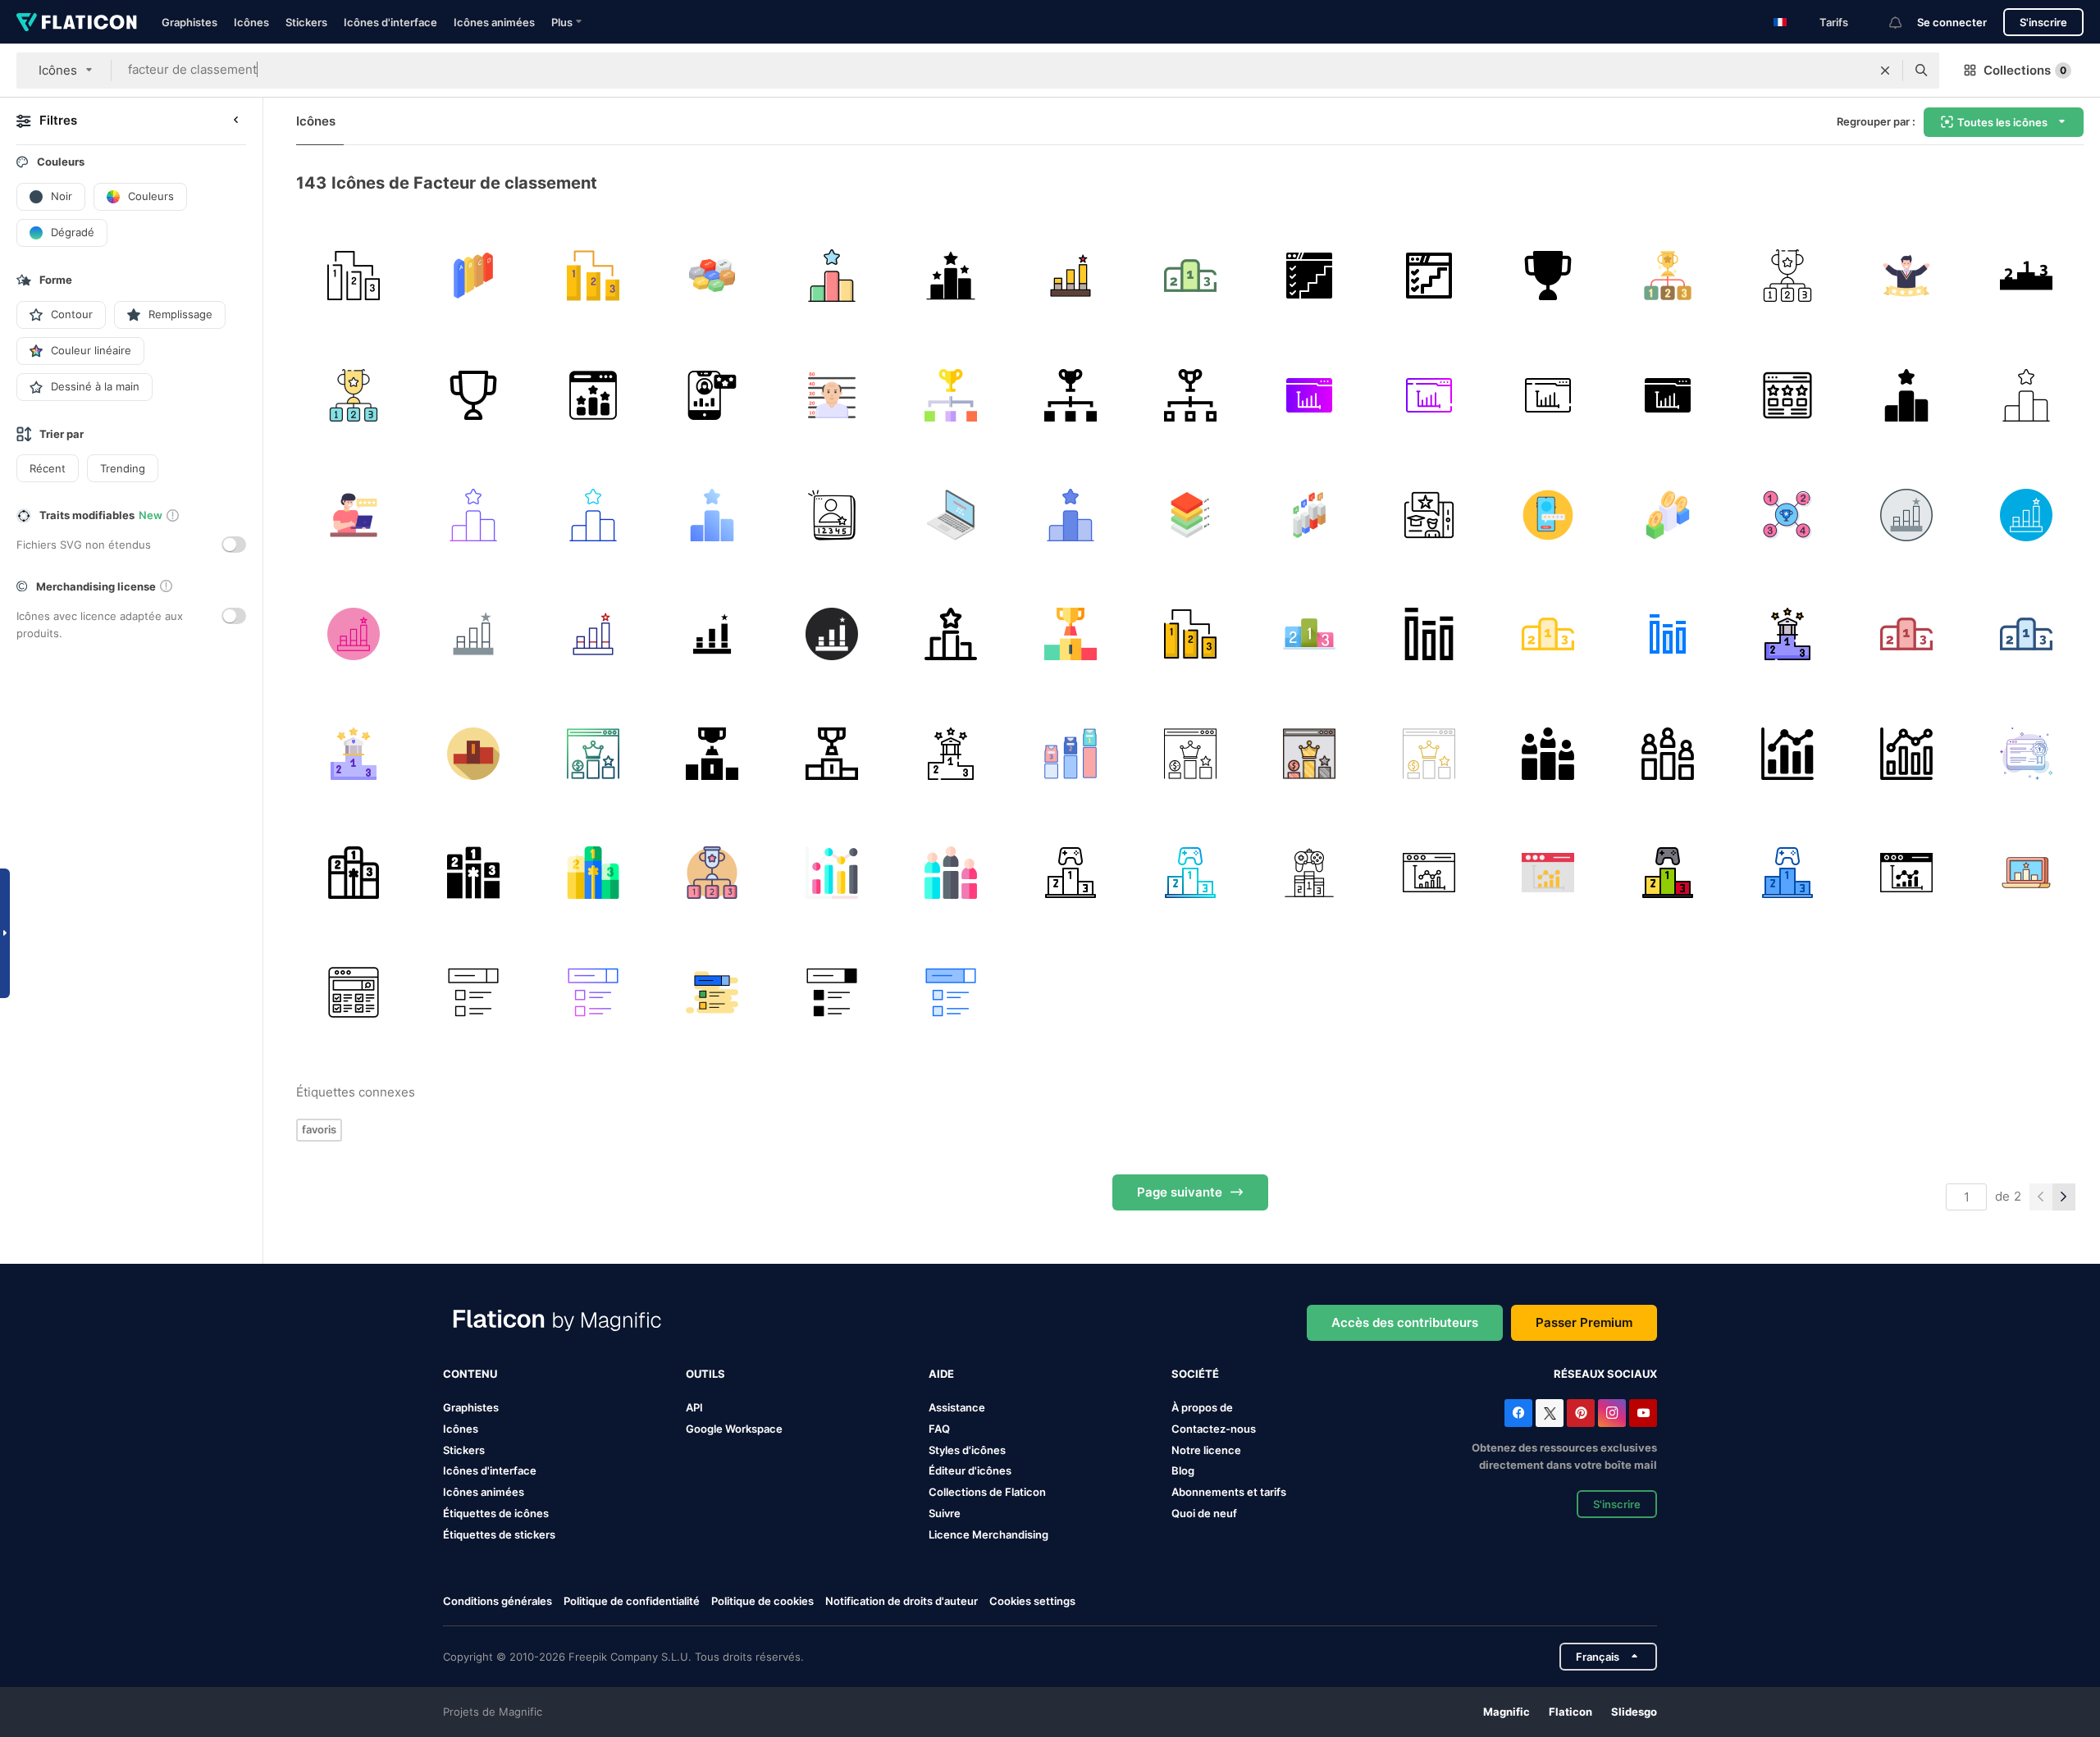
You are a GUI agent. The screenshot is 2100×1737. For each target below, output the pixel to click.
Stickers (306, 22)
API (694, 1407)
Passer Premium (1584, 1322)
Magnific (1507, 1712)
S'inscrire (2043, 22)
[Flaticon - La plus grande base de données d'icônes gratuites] (77, 22)
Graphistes (189, 22)
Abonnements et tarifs (1229, 1492)
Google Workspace (734, 1429)
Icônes (251, 22)
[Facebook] (1518, 1413)
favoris (319, 1129)
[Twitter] (1550, 1413)
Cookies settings (1032, 1601)
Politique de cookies (762, 1601)
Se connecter (1952, 22)
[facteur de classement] (474, 276)
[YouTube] (1643, 1413)
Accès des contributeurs (1405, 1322)
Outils (705, 1374)
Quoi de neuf (1204, 1513)
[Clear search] (1885, 71)
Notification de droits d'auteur (902, 1601)
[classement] (354, 276)
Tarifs (1834, 22)
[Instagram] (1612, 1413)
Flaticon (1570, 1712)
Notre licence (1206, 1450)
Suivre (945, 1513)
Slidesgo (1634, 1712)
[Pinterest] (1581, 1413)
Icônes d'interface (390, 22)
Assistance (957, 1407)
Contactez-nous (1214, 1429)
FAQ (939, 1429)
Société (1195, 1374)
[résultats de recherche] (354, 993)
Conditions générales (498, 1601)
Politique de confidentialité (632, 1601)
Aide (941, 1374)
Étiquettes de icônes (496, 1513)
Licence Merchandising (988, 1534)
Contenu (470, 1374)
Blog (1183, 1470)
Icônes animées (494, 22)
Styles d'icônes (967, 1450)
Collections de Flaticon (987, 1492)
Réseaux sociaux (1605, 1374)
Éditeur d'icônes (970, 1470)
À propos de (1202, 1407)
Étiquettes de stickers (499, 1534)
